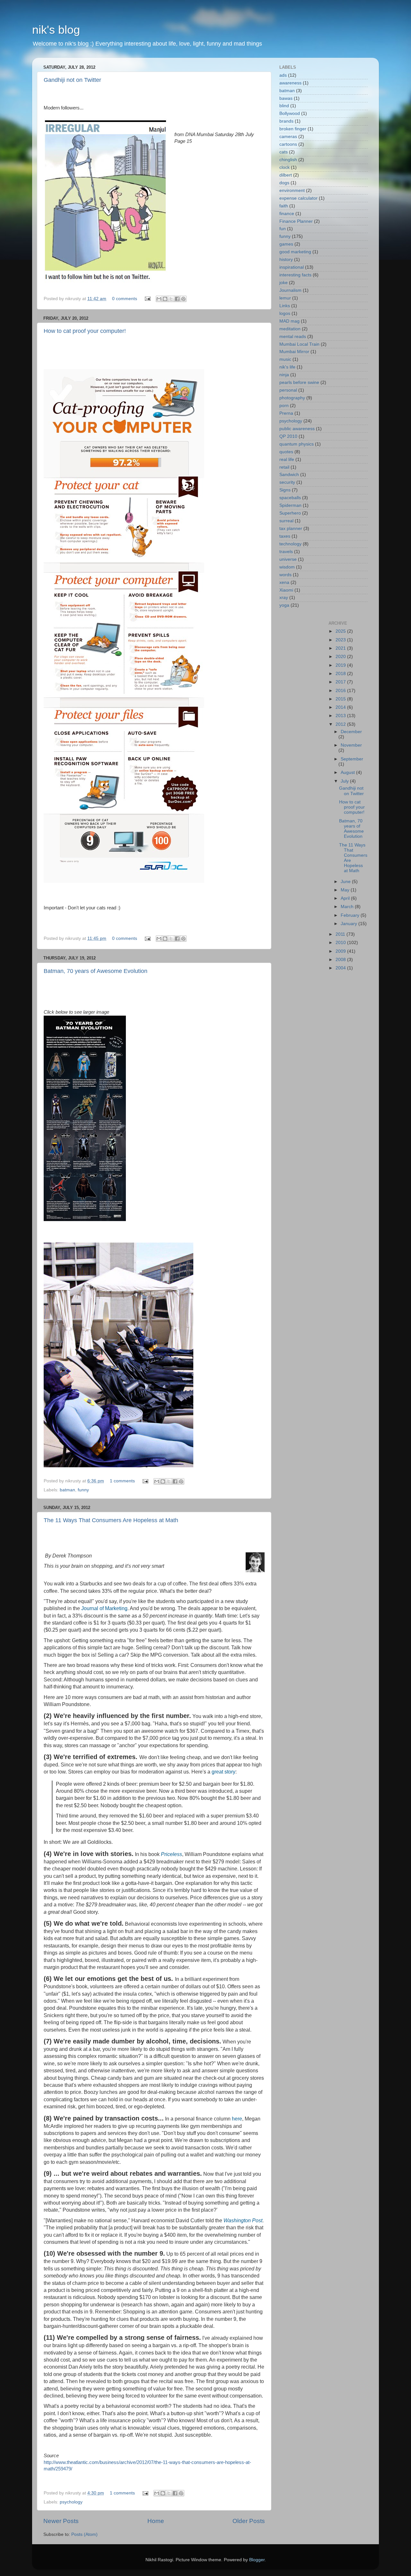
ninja (284, 375)
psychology (71, 2502)
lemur (285, 298)
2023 (341, 640)
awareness (290, 83)
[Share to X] (171, 299)
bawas (286, 98)
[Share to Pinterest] (183, 299)
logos (285, 313)
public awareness (297, 429)
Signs (285, 490)
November (351, 745)
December (351, 732)
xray (284, 598)
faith (284, 206)
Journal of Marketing (104, 1608)
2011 (341, 934)
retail (284, 467)
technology (290, 544)
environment (292, 191)
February (351, 915)
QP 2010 (288, 436)
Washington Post (243, 2220)
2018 (341, 674)
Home (156, 2521)
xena (284, 582)
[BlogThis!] (165, 299)
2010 (341, 943)
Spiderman (290, 505)
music (285, 359)
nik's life (287, 367)
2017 (341, 682)
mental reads (293, 337)
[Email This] (159, 299)
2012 (341, 724)
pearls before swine (299, 382)
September (352, 759)
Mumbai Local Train (299, 344)
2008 (341, 960)
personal (288, 390)
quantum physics (297, 444)
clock (284, 167)
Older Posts (249, 2521)
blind (284, 106)
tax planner (291, 529)
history (286, 260)
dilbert (286, 175)
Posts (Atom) (84, 2534)
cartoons (288, 144)
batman (67, 1490)
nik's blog (56, 30)
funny (83, 1490)
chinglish (288, 160)
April (346, 898)
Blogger (257, 2560)
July (345, 781)
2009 (341, 951)
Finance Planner (296, 221)
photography (292, 398)
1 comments (122, 1481)
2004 (341, 968)
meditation (290, 329)
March (348, 907)
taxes (285, 536)
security (287, 482)
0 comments (125, 299)
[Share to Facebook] (177, 299)
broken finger (293, 129)
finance (287, 214)
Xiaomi (286, 590)
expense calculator (298, 198)
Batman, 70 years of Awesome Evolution (96, 971)
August (348, 772)
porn (284, 406)
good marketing (295, 252)
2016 (341, 691)
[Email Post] (147, 299)
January (350, 924)
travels (286, 552)
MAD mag (289, 321)
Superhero (290, 513)
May (346, 890)
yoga (284, 605)
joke (284, 283)
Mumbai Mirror (294, 352)
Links (285, 306)
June (346, 882)
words (285, 575)
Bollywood (290, 113)
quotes (286, 452)
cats (284, 152)
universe (288, 559)
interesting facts (295, 275)
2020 (341, 657)
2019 (341, 665)
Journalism (290, 290)
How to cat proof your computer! (85, 331)
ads (283, 75)
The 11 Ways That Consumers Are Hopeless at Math (111, 1520)
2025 (341, 631)
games (286, 244)
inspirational (292, 267)
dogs (284, 183)
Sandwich (289, 475)
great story (223, 1772)
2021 (341, 648)
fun (283, 229)
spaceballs (290, 498)
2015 (341, 699)
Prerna (286, 413)
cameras (288, 137)
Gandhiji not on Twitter (72, 80)
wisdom (287, 567)
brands (286, 121)
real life (287, 460)
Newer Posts (61, 2521)
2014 (341, 707)
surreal (286, 521)
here (237, 2119)
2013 (341, 716)
